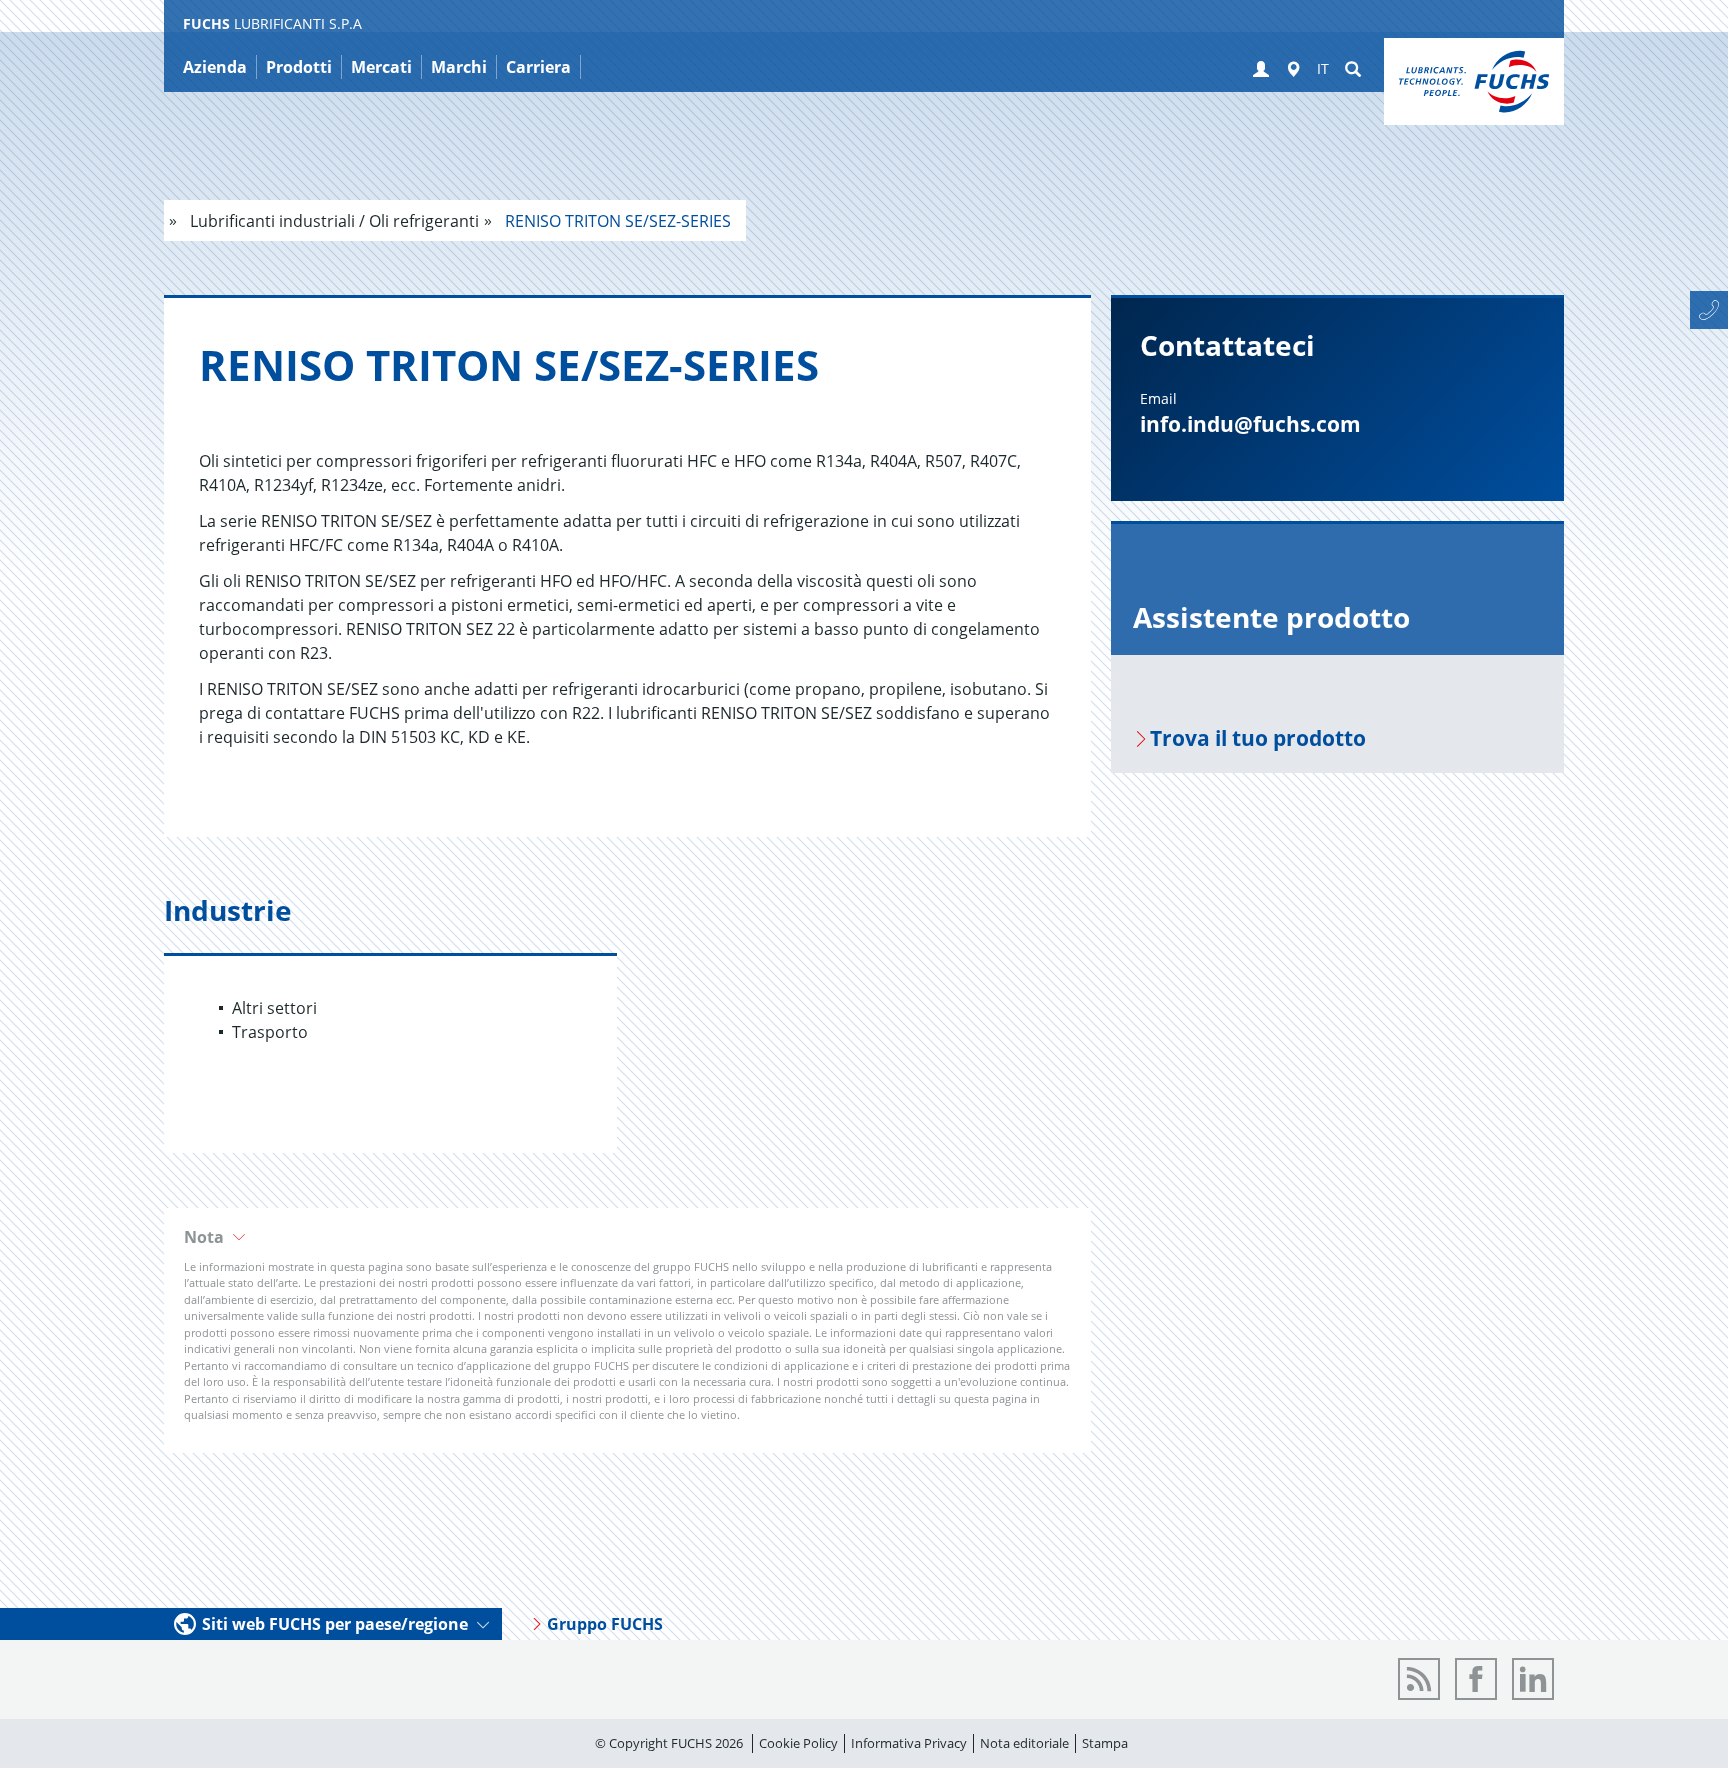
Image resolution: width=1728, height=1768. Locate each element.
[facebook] (1476, 1679)
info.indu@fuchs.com (1250, 424)
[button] (1261, 70)
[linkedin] (1533, 1679)
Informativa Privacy (909, 1743)
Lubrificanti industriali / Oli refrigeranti (332, 221)
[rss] (1419, 1679)
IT (1323, 68)
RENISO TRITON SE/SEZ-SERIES (616, 221)
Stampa (1105, 1743)
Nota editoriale (1024, 1743)
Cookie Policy (798, 1743)
